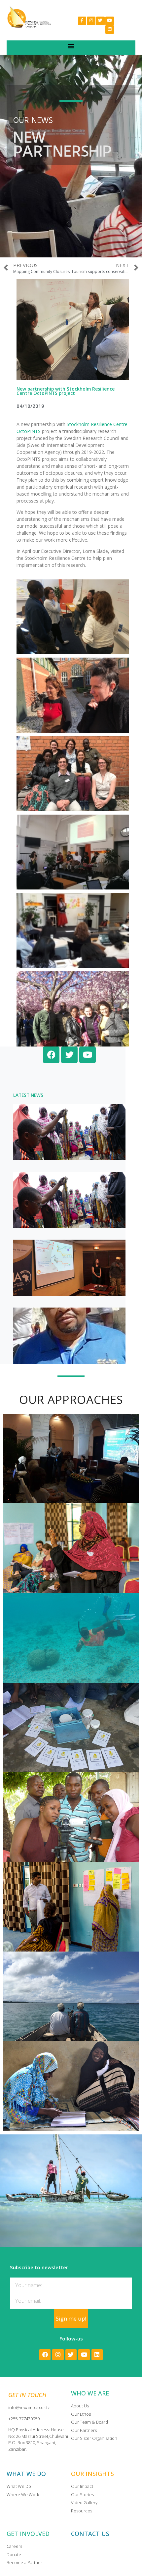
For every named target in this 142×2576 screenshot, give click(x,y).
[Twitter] (100, 21)
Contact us (90, 2534)
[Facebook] (45, 2355)
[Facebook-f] (82, 21)
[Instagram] (91, 21)
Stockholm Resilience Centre (97, 424)
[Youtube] (110, 21)
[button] (71, 46)
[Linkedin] (110, 29)
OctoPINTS (29, 431)
